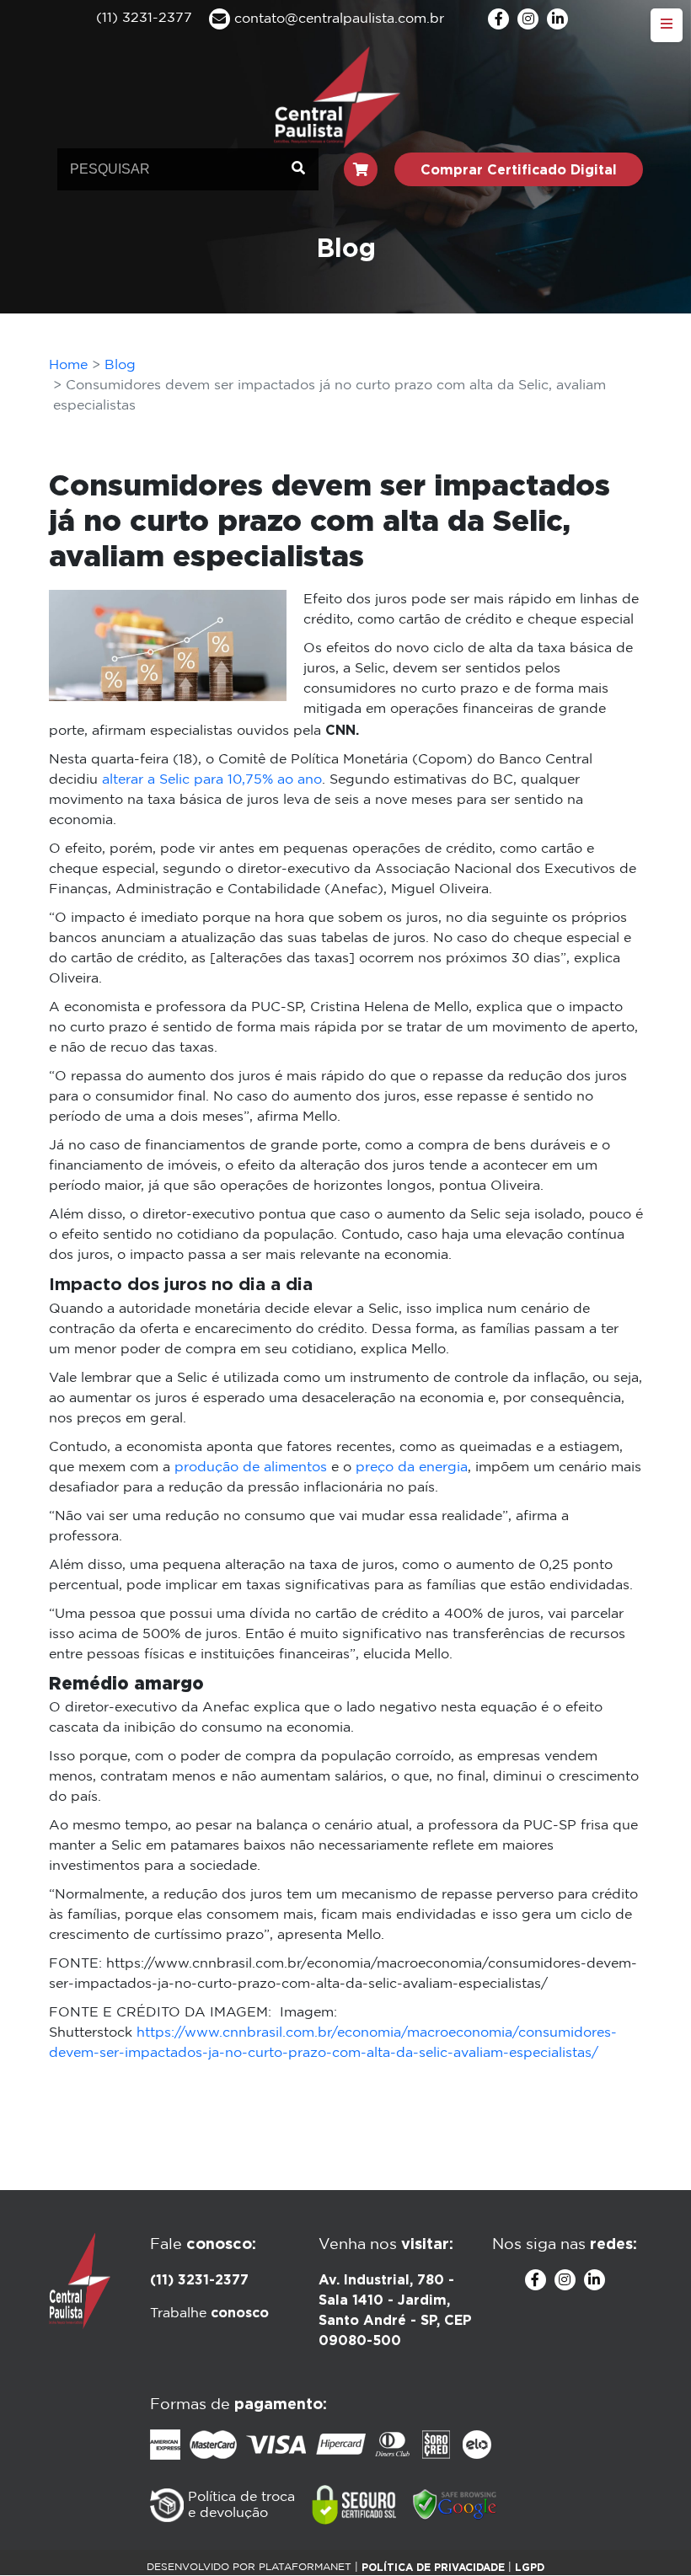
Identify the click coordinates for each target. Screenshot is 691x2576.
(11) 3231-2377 (199, 2279)
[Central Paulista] (337, 96)
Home (68, 365)
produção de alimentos (251, 1467)
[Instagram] (528, 19)
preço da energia (412, 1467)
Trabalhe (209, 2314)
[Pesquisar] (298, 169)
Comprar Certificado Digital (519, 169)
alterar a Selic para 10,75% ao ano (212, 780)
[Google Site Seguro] (455, 2505)
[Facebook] (498, 19)
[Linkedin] (557, 19)
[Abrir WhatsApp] (649, 2533)
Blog (120, 365)
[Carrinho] (361, 169)
